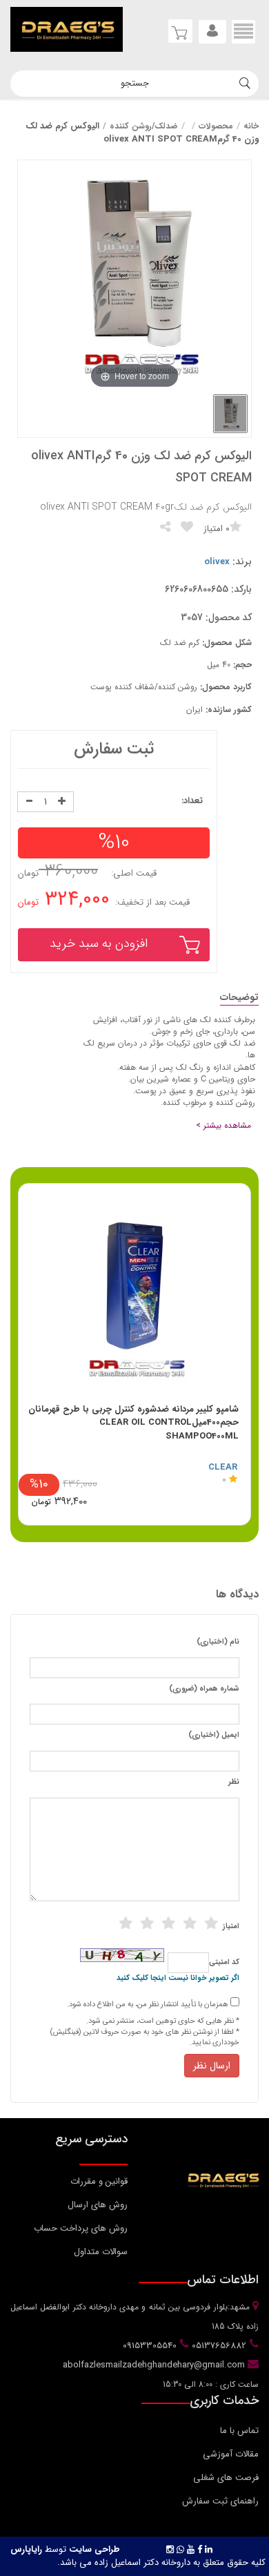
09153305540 (148, 2346)
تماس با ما (239, 2431)
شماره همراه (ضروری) (204, 1689)
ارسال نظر (212, 2066)
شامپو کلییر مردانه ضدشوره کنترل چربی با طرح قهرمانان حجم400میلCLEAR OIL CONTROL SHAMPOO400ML (133, 1423)
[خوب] (168, 1923)
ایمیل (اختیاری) (214, 1736)
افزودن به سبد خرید (99, 943)
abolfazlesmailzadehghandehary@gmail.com (155, 2365)
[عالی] (211, 1923)
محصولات (216, 126)
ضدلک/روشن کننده (144, 126)
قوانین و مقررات (99, 2181)
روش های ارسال (98, 2205)
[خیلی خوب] (190, 1923)
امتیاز (231, 1927)
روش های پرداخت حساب (81, 2228)
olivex (217, 562)
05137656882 (218, 2346)
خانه (251, 126)
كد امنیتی (224, 1963)
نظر (234, 1782)
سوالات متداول (101, 2252)
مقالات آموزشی (231, 2454)
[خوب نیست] (126, 1923)
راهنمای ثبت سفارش (220, 2501)
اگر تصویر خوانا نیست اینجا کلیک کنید (178, 1979)
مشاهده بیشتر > (223, 1125)
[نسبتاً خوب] (147, 1923)
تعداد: (192, 801)
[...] (230, 414)
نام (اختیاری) (218, 1642)
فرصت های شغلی (226, 2478)
